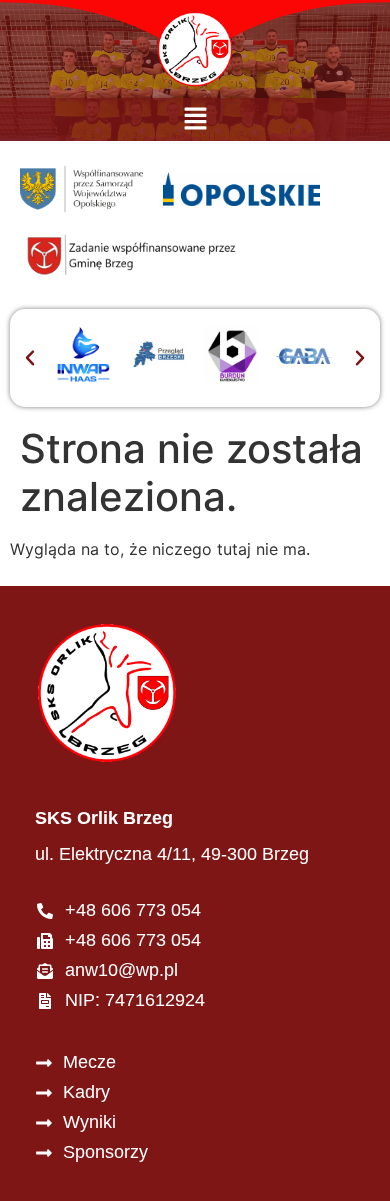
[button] (195, 119)
